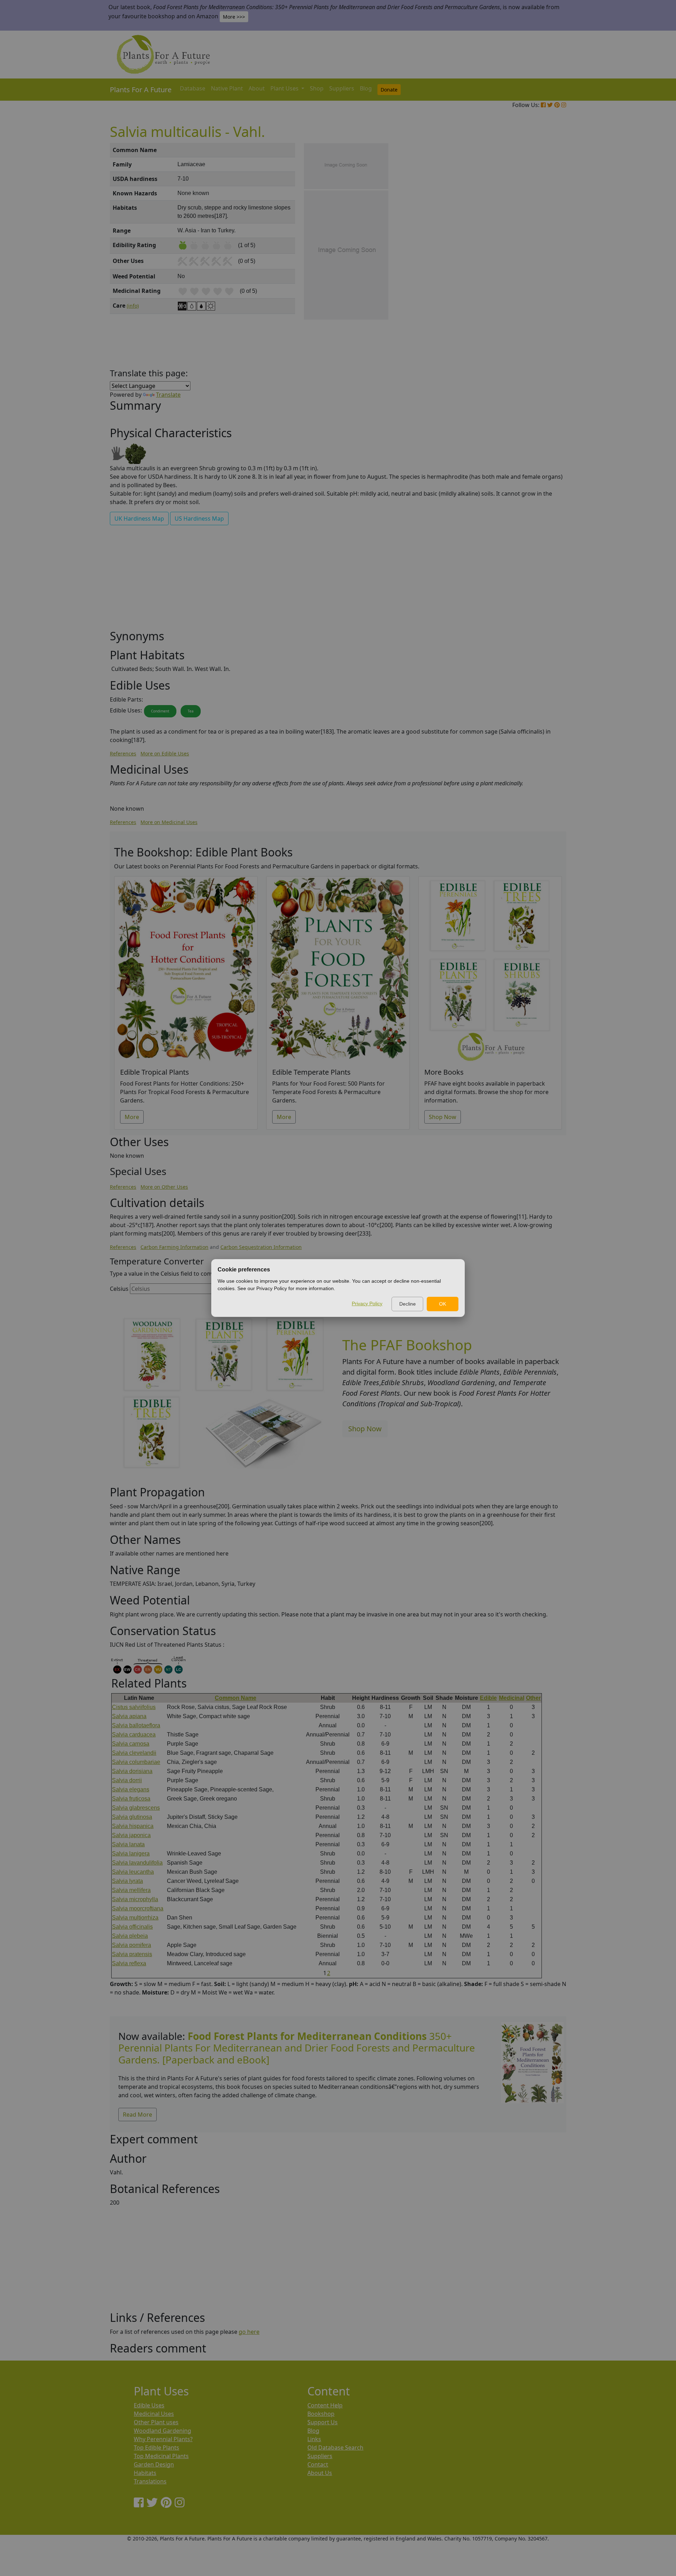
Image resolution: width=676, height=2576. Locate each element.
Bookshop (321, 2414)
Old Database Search (335, 2448)
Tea (191, 711)
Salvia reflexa (129, 1963)
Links (314, 2439)
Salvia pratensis (132, 1954)
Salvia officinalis (132, 1927)
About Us (320, 2473)
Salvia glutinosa (132, 1817)
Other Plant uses (156, 2422)
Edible (488, 1698)
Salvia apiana (129, 1716)
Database (193, 88)
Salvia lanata (128, 1844)
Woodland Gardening (162, 2431)
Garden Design (154, 2464)
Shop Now (443, 1117)
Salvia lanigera (131, 1854)
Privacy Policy (367, 1303)
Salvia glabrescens (136, 1808)
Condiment (160, 711)
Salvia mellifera (131, 1890)
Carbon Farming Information (174, 1247)
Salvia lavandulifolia (137, 1863)
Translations (150, 2481)
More (132, 1117)
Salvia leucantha (133, 1872)
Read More (137, 2115)
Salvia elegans (131, 1789)
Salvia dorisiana (132, 1771)
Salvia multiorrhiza (135, 1918)
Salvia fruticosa (131, 1799)
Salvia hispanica (133, 1826)
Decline (408, 1304)
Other (533, 1698)
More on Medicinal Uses (169, 822)
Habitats (145, 2473)
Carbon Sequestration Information (261, 1247)
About (257, 88)
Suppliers (342, 88)
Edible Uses (149, 2405)
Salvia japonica (131, 1835)
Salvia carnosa (131, 1744)
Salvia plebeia (130, 1936)
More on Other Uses (164, 1187)
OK (443, 1304)
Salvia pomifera (132, 1945)
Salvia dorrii (127, 1780)
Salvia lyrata (127, 1881)
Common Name (236, 1698)
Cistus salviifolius (134, 1707)
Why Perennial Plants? (163, 2439)
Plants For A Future (141, 90)
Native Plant (227, 88)
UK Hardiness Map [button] (139, 519)
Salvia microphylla (135, 1899)
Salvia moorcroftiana (138, 1908)
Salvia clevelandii (134, 1753)
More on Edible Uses (165, 753)
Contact (318, 2464)
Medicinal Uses (154, 2414)
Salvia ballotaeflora (136, 1725)
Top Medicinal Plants (161, 2456)
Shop (317, 88)
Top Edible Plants (157, 2448)
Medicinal (512, 1698)
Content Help (325, 2405)
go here (249, 2332)
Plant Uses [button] (285, 88)
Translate (168, 395)
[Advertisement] (532, 263)
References (123, 753)
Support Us (323, 2422)
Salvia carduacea (134, 1735)
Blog (366, 88)
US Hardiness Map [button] (199, 519)
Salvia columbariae (136, 1762)
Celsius (119, 1289)
